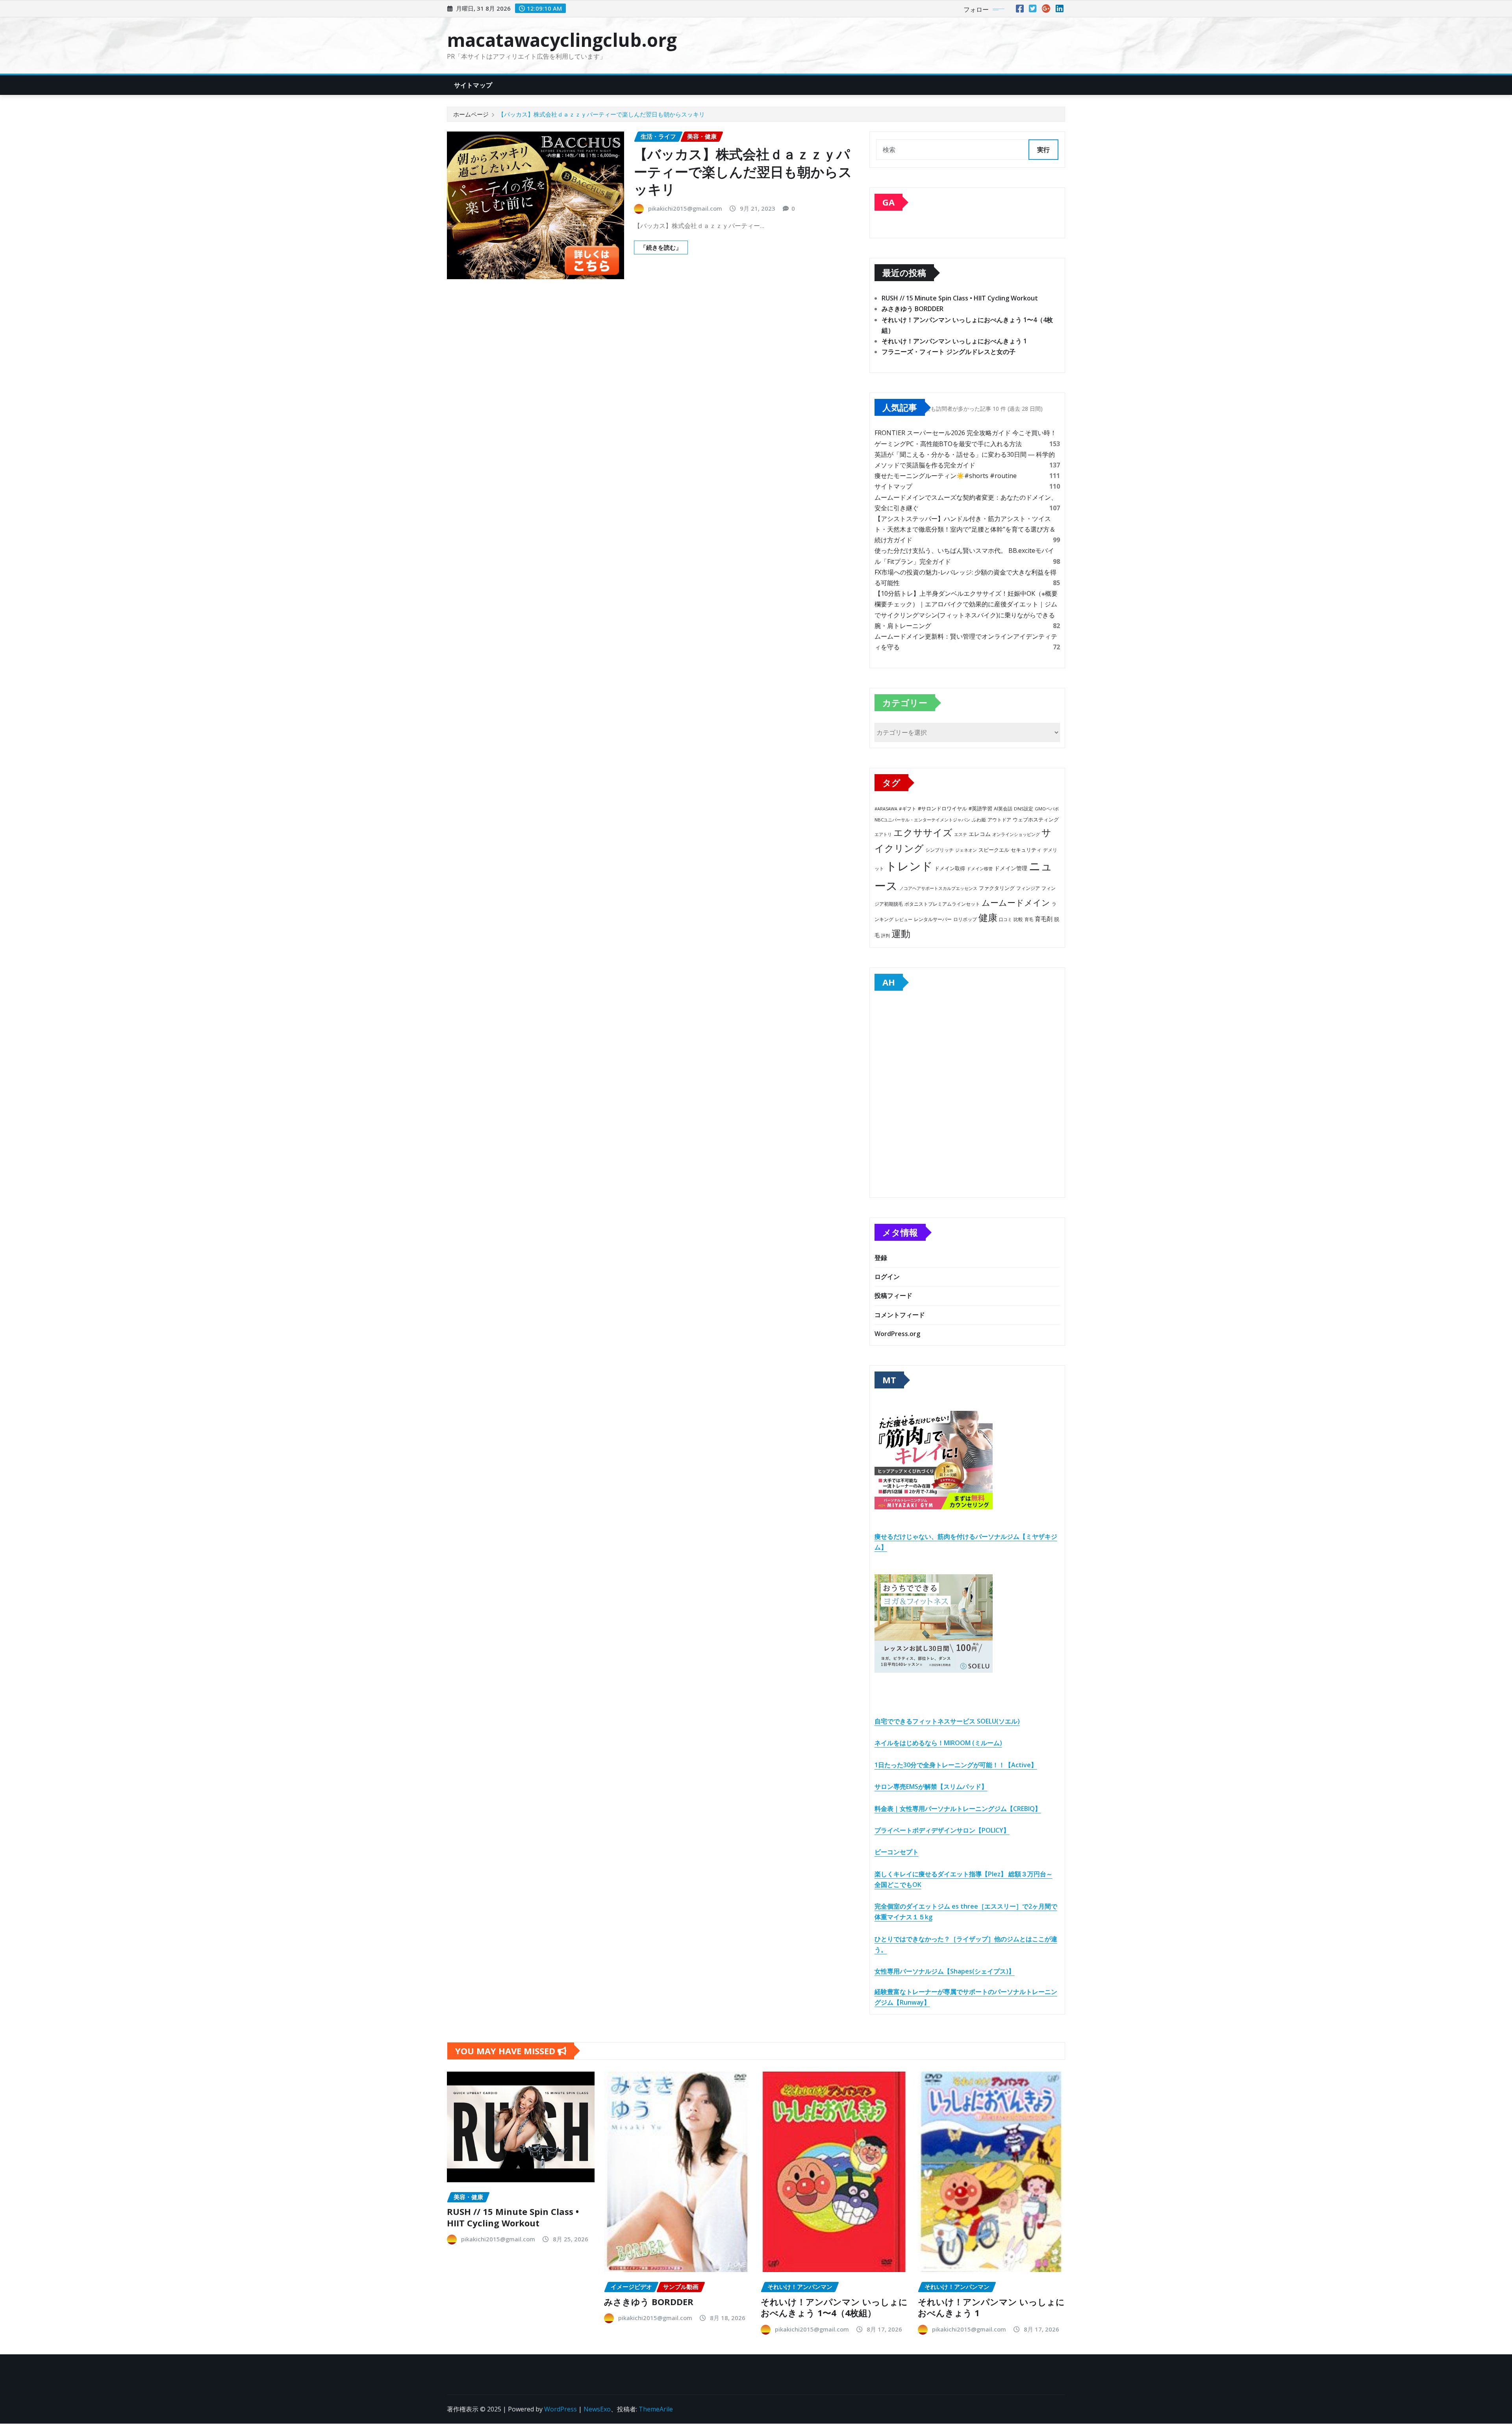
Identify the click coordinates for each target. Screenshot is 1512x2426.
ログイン (887, 1277)
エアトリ (883, 834)
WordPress (561, 2409)
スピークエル (994, 850)
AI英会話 (1003, 809)
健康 (988, 917)
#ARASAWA (886, 809)
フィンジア (1028, 888)
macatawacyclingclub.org (562, 40)
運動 (901, 933)
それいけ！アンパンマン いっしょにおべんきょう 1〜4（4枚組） (834, 2307)
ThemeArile (656, 2409)
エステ (961, 834)
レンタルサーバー (933, 919)
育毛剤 (1044, 919)
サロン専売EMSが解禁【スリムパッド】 (931, 1787)
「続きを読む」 (661, 247)
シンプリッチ (939, 850)
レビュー (904, 919)
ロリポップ (965, 919)
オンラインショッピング (1016, 834)
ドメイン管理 (1011, 868)
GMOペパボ (1047, 809)
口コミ (1005, 919)
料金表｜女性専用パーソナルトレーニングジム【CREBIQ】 (958, 1809)
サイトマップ (473, 85)
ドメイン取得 (950, 868)
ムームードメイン (1016, 903)
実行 (1043, 150)
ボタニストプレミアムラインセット (942, 904)
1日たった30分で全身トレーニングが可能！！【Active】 (956, 1765)
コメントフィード (900, 1315)
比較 (1018, 919)
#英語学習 (980, 809)
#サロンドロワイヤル (942, 808)
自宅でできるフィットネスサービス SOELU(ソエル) (947, 1721)
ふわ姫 (979, 820)
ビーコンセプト (897, 1852)
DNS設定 (1024, 809)
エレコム (980, 834)
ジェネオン (966, 850)
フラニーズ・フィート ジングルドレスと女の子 (949, 352)
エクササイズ (923, 832)
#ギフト (908, 809)
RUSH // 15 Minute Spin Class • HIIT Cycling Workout (960, 298)
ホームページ (471, 114)
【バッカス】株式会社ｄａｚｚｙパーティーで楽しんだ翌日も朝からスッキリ (601, 114)
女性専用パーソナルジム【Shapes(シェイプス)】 (945, 1971)
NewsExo (597, 2409)
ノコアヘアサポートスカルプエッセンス (938, 888)
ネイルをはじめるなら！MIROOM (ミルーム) (938, 1743)
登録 (881, 1258)
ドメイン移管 (980, 868)
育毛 (1029, 919)
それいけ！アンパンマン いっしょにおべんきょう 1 (954, 341)
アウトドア (999, 820)
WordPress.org (897, 1334)
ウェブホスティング (1036, 820)
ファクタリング (997, 888)
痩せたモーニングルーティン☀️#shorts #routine (946, 476)
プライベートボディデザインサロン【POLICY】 (942, 1830)
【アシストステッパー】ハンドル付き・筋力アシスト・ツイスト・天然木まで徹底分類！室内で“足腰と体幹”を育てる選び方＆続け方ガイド (965, 529)
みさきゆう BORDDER (913, 309)
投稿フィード (893, 1295)
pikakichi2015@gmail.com (685, 208)
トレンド (909, 866)
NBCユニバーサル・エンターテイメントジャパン (922, 820)
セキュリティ (1026, 850)
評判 (886, 935)
